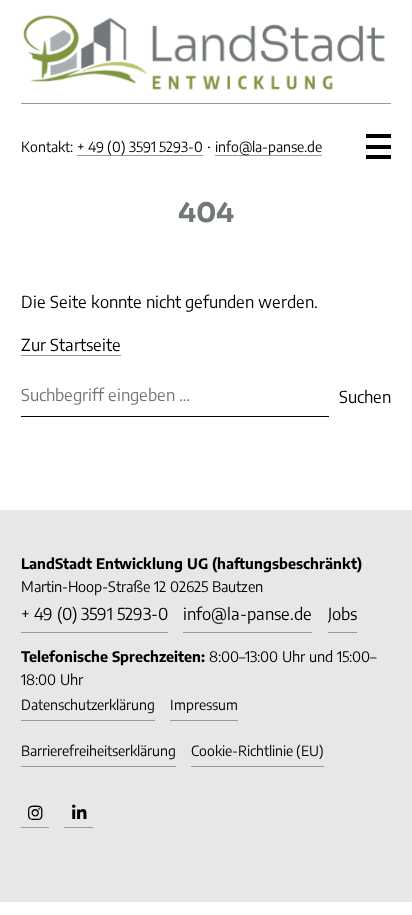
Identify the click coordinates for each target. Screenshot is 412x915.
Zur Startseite (71, 344)
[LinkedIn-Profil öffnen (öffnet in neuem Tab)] (78, 814)
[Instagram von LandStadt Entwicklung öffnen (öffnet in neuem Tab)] (35, 814)
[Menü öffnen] (379, 141)
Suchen (365, 396)
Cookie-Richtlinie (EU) (257, 750)
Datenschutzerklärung (88, 704)
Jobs (342, 613)
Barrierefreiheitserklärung (98, 750)
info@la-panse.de (268, 146)
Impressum (204, 704)
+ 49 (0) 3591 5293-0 (140, 146)
